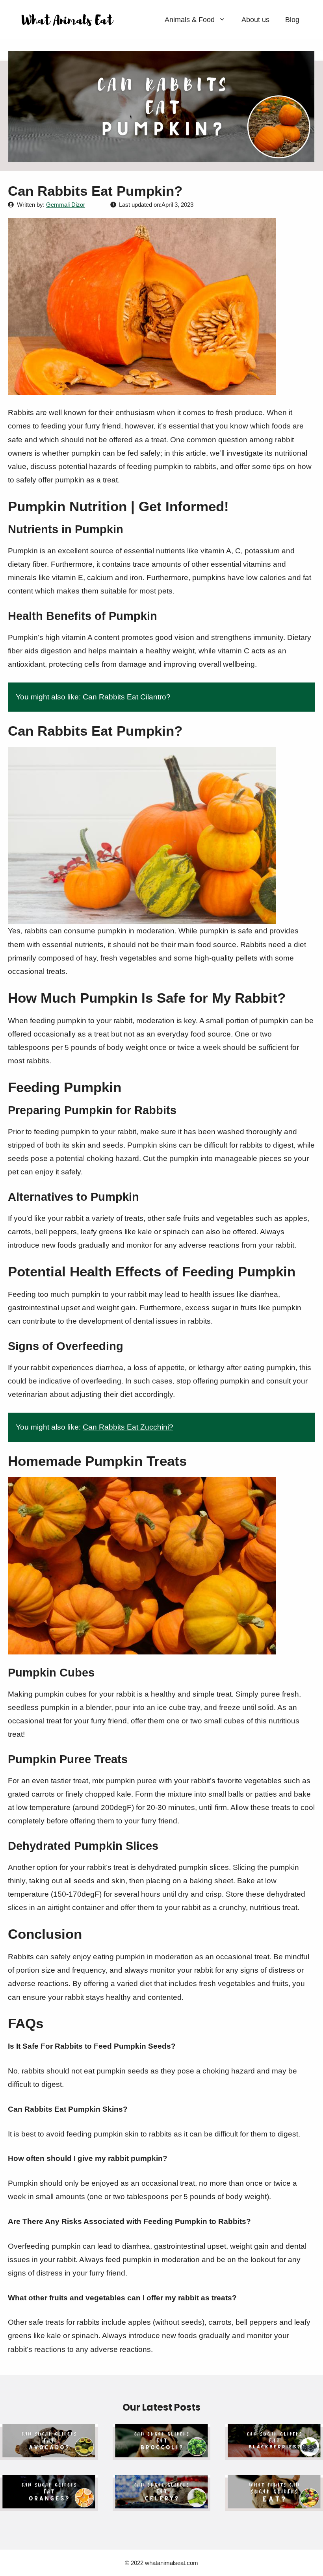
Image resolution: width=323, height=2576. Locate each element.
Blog (292, 20)
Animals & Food (190, 20)
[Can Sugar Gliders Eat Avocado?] (49, 2453)
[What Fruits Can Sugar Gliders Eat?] (274, 2504)
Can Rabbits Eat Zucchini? (128, 1427)
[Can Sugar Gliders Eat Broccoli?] (161, 2453)
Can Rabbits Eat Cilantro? (127, 697)
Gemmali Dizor (66, 205)
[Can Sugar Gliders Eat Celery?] (161, 2504)
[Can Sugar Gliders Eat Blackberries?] (274, 2453)
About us (255, 20)
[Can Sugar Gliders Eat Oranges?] (49, 2504)
